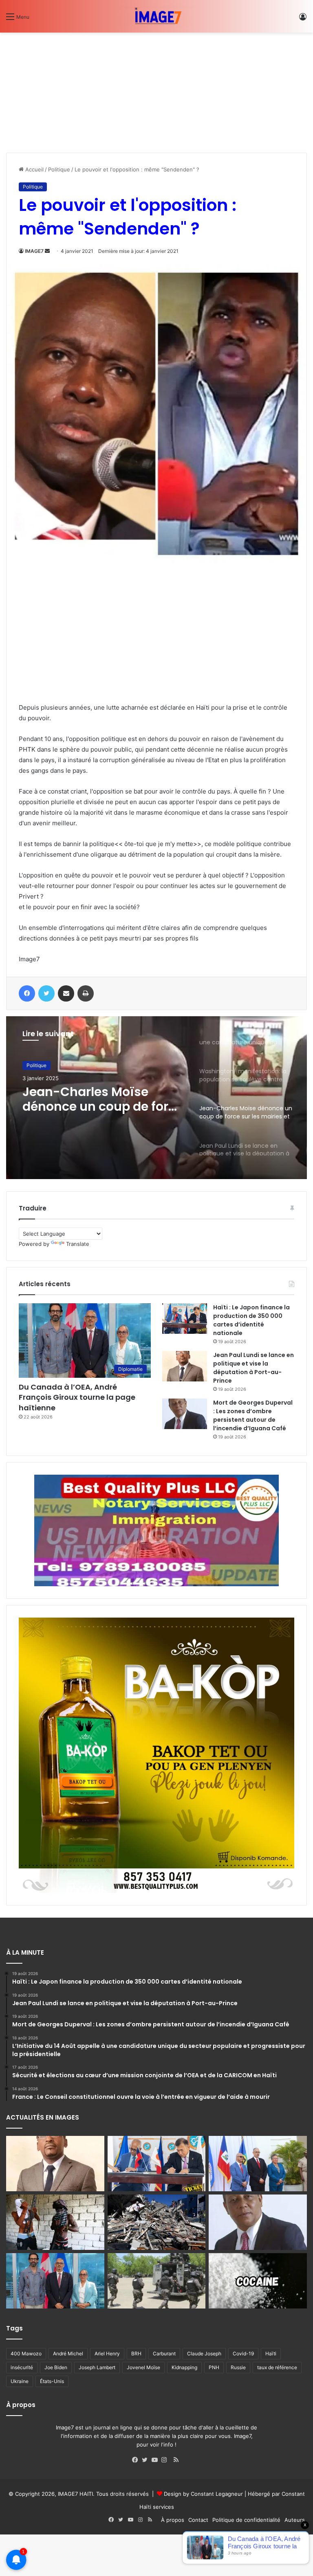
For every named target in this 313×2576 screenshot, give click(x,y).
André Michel (68, 2353)
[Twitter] (147, 2460)
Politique (59, 169)
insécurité (22, 2367)
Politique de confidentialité (246, 2520)
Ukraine (20, 2381)
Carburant (164, 2353)
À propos (173, 2520)
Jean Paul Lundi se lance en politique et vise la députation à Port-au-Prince (253, 1368)
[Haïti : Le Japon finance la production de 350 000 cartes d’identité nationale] (185, 1319)
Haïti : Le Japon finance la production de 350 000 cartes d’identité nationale (251, 1320)
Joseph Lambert (97, 2367)
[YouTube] (156, 2460)
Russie (238, 2367)
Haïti (271, 2353)
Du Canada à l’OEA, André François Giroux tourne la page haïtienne (77, 1397)
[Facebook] (137, 2460)
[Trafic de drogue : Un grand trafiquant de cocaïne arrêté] (258, 2281)
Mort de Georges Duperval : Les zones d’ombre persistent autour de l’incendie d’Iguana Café (253, 1415)
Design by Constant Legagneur (203, 2494)
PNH (214, 2367)
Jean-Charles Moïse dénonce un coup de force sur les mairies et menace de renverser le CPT (103, 1099)
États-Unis (52, 2381)
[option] (156, 1098)
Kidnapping (184, 2367)
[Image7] (156, 16)
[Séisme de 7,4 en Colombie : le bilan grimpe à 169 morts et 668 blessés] (157, 2222)
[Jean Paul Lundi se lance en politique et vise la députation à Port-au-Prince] (185, 1366)
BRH (136, 2353)
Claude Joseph (204, 2353)
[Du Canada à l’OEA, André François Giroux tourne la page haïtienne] (55, 2281)
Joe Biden (56, 2367)
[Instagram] (166, 2460)
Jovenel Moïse (143, 2367)
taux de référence (277, 2367)
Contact (198, 2520)
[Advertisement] (67, 90)
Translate (78, 1244)
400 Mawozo (26, 2353)
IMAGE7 (34, 251)
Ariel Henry (107, 2353)
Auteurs (295, 2520)
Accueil (34, 169)
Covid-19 (243, 2353)
